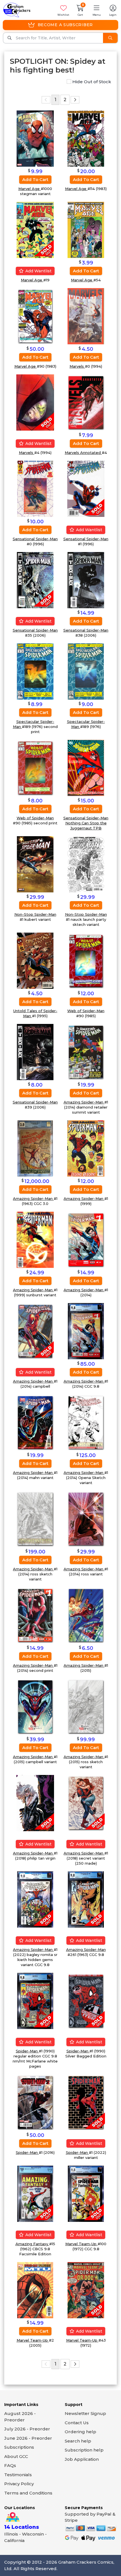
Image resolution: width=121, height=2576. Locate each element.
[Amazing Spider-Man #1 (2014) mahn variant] (35, 1422)
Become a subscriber (65, 25)
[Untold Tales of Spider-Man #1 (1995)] (35, 960)
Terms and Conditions (28, 2493)
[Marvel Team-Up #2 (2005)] (35, 2290)
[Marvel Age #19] (35, 229)
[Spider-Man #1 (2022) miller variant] (86, 2102)
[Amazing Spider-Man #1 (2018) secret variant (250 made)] (86, 1803)
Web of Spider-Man (35, 818)
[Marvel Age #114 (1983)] (86, 138)
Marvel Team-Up (81, 2244)
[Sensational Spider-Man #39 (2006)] (35, 1052)
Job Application (82, 2459)
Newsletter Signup (85, 2413)
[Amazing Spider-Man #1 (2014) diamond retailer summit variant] (86, 1052)
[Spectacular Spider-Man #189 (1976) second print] (35, 671)
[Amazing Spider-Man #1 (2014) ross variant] (86, 1518)
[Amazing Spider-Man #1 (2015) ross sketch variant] (86, 1706)
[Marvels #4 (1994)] (35, 402)
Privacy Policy (19, 2484)
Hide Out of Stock (91, 82)
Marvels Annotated (83, 453)
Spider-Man (27, 2051)
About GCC (16, 2456)
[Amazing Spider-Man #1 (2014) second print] (35, 1615)
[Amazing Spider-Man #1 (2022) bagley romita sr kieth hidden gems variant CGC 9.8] (35, 1899)
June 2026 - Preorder (28, 2438)
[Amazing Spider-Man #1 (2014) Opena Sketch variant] (86, 1422)
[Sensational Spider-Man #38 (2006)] (86, 580)
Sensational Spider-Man (35, 539)
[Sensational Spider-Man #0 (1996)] (35, 488)
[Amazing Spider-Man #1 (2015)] (86, 1615)
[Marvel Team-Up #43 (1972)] (86, 2290)
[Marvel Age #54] (86, 229)
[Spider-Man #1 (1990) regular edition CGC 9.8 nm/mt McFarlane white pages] (35, 2001)
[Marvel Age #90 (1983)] (35, 316)
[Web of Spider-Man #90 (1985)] (86, 960)
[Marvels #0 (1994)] (86, 316)
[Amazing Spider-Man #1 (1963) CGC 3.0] (35, 1148)
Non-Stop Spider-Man (35, 914)
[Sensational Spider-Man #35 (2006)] (35, 580)
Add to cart (35, 179)
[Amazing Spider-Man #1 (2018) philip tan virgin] (35, 1803)
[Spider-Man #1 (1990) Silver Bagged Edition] (86, 2001)
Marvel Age (30, 189)
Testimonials (18, 2475)
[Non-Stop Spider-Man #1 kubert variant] (35, 864)
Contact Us (77, 2423)
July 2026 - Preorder (27, 2429)
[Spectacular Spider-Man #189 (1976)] (86, 671)
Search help (78, 2441)
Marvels (77, 366)
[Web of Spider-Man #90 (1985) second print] (35, 767)
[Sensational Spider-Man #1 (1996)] (86, 488)
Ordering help (80, 2432)
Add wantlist (38, 271)
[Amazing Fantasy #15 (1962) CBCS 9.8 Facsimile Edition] (35, 2193)
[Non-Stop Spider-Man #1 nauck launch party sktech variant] (86, 864)
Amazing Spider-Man (84, 1102)
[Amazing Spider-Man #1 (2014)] (86, 1239)
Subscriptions (19, 2447)
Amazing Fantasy (32, 2244)
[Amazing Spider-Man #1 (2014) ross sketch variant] (35, 1518)
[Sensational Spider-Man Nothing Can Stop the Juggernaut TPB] (86, 767)
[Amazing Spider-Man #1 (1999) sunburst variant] (35, 1239)
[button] (97, 10)
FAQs (10, 2465)
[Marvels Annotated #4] (86, 402)
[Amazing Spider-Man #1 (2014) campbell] (35, 1331)
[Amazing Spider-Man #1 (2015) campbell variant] (35, 1706)
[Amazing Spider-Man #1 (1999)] (86, 1148)
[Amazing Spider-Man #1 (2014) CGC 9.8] (86, 1331)
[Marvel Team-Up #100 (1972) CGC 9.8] (86, 2193)
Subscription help (84, 2450)
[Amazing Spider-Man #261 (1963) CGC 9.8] (86, 1899)
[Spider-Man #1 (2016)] (35, 2102)
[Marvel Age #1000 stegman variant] (35, 138)
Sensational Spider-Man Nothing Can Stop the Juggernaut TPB (86, 823)
